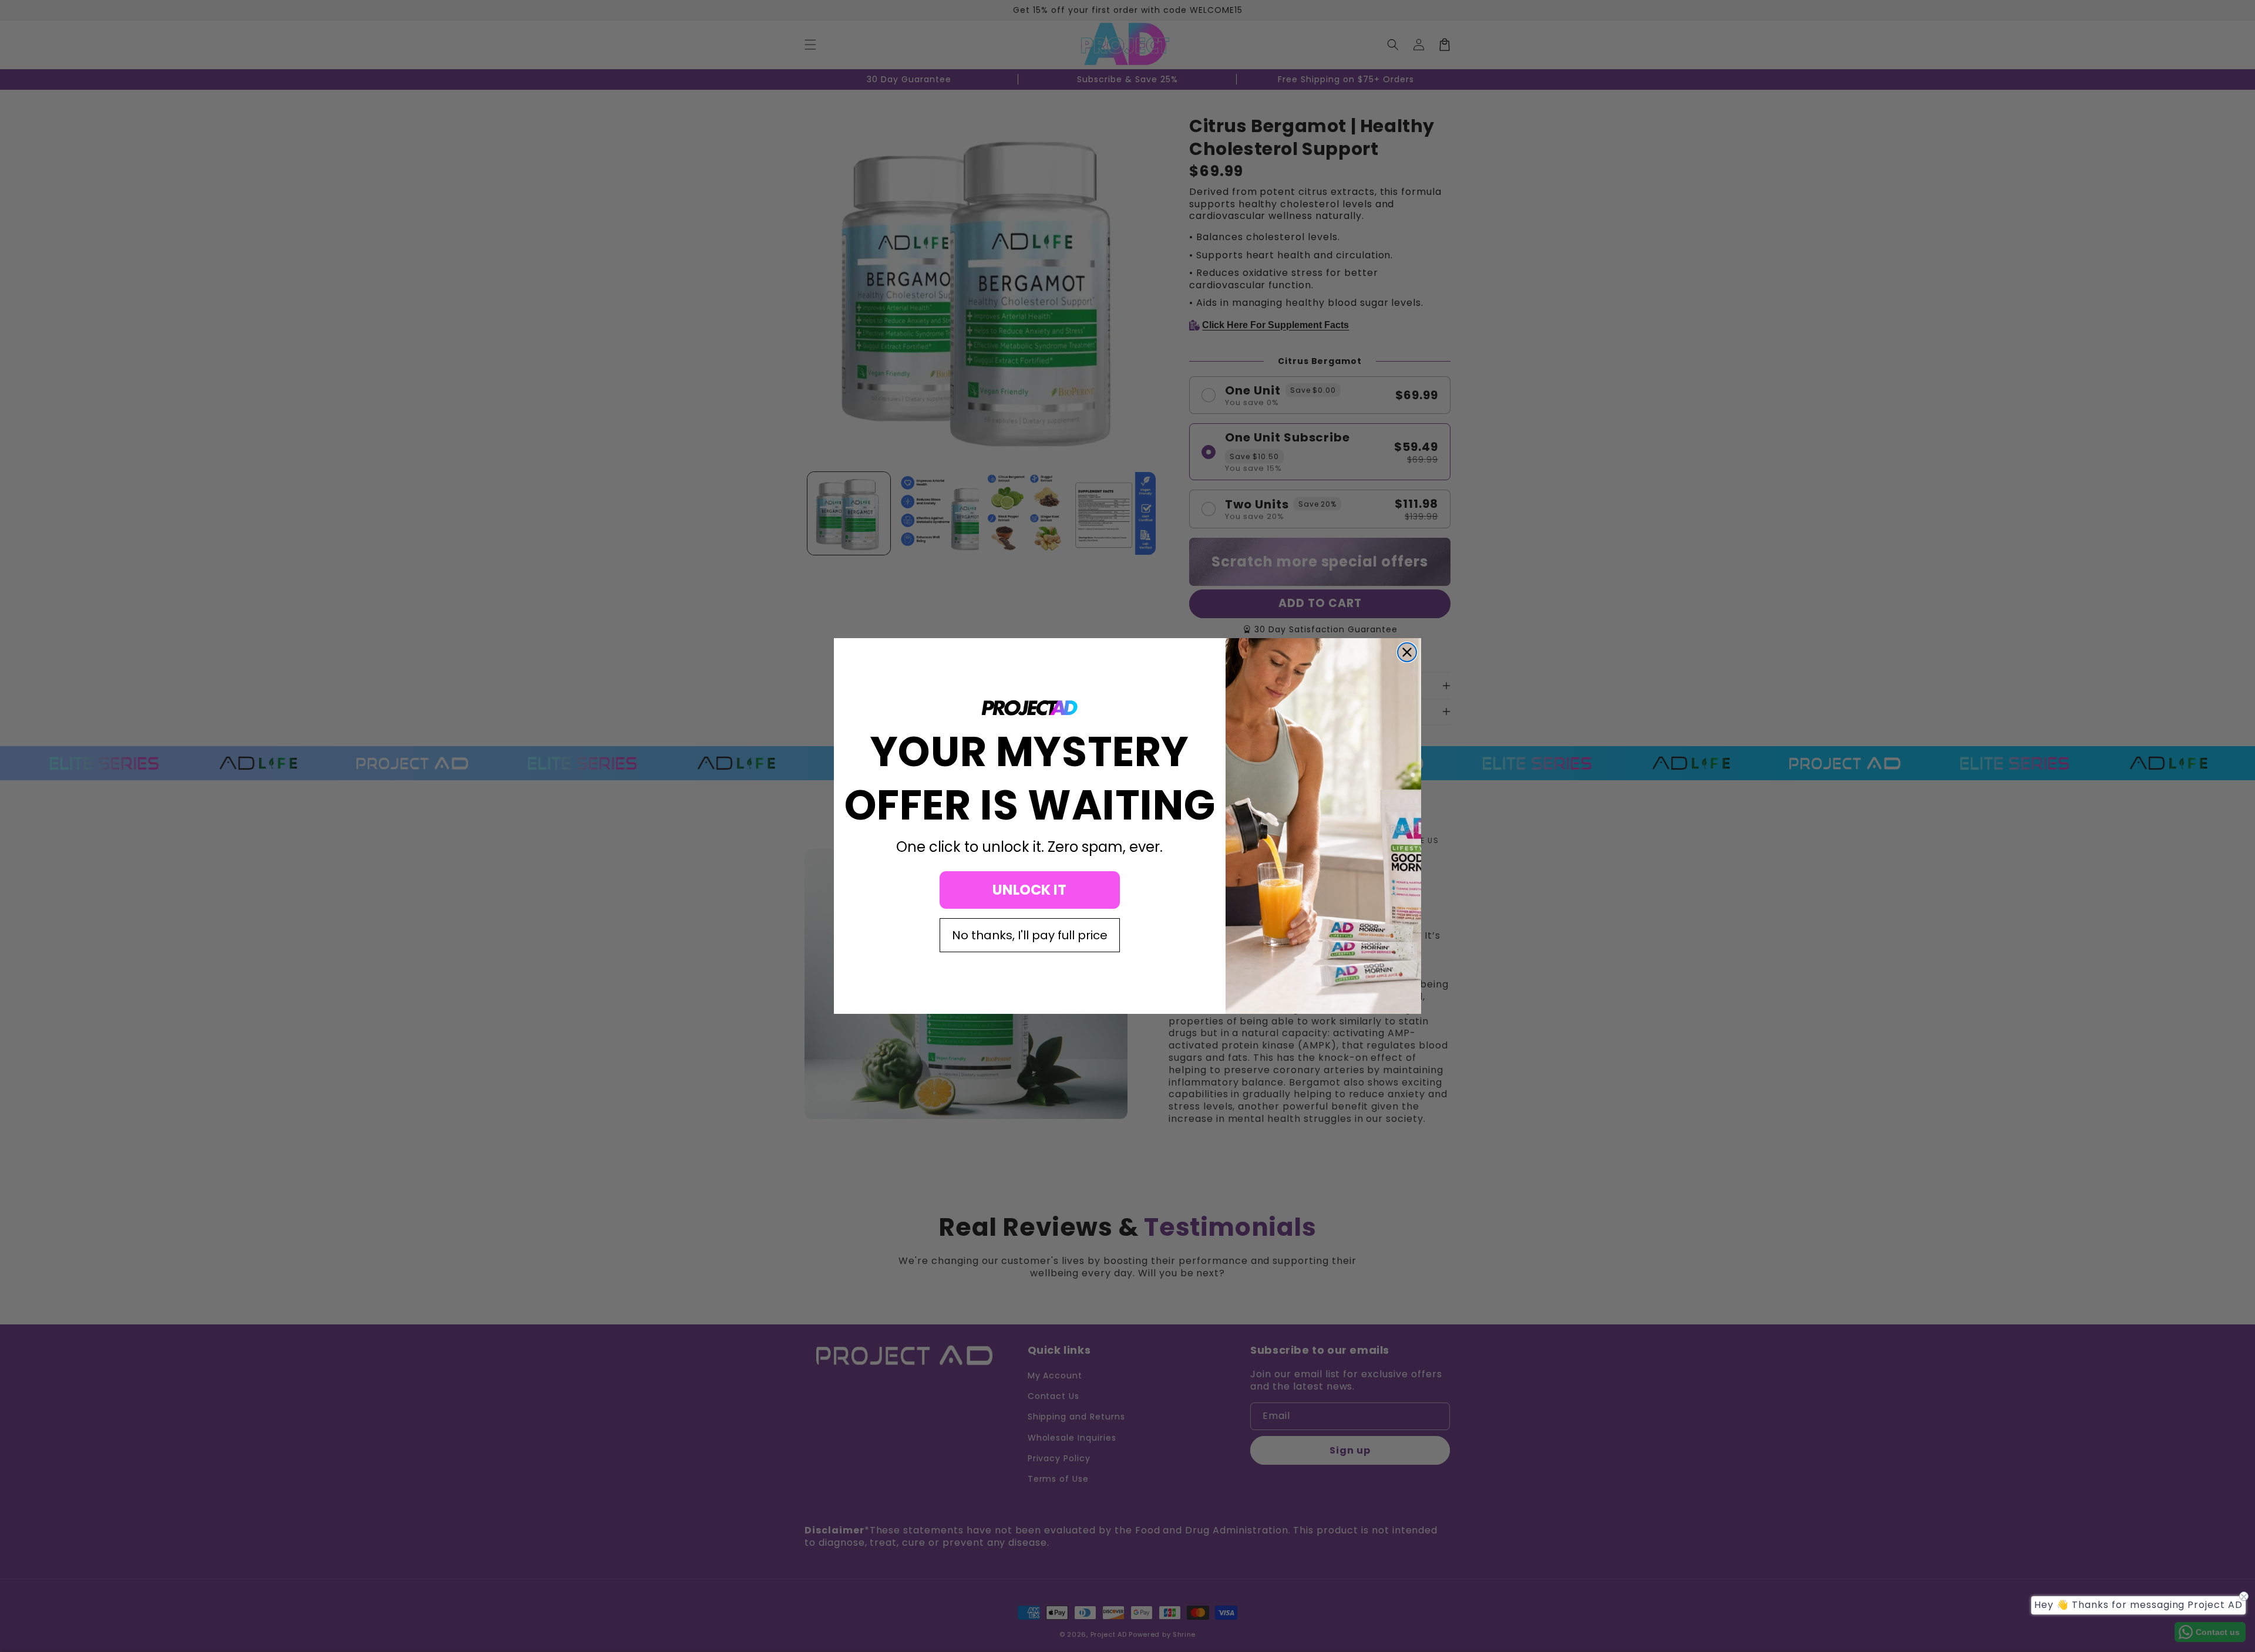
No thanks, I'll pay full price (1030, 935)
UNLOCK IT (1029, 890)
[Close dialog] (1407, 652)
